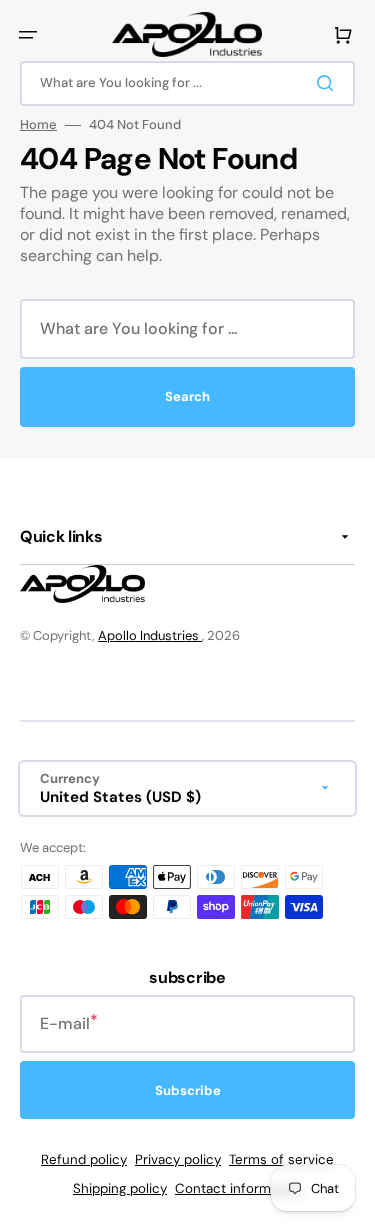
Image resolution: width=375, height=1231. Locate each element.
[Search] (329, 83)
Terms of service (281, 1159)
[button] (28, 35)
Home (38, 125)
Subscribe (188, 1090)
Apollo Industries (150, 635)
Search (187, 396)
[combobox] (187, 83)
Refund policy (84, 1159)
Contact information (238, 1188)
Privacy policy (178, 1159)
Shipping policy (120, 1188)
